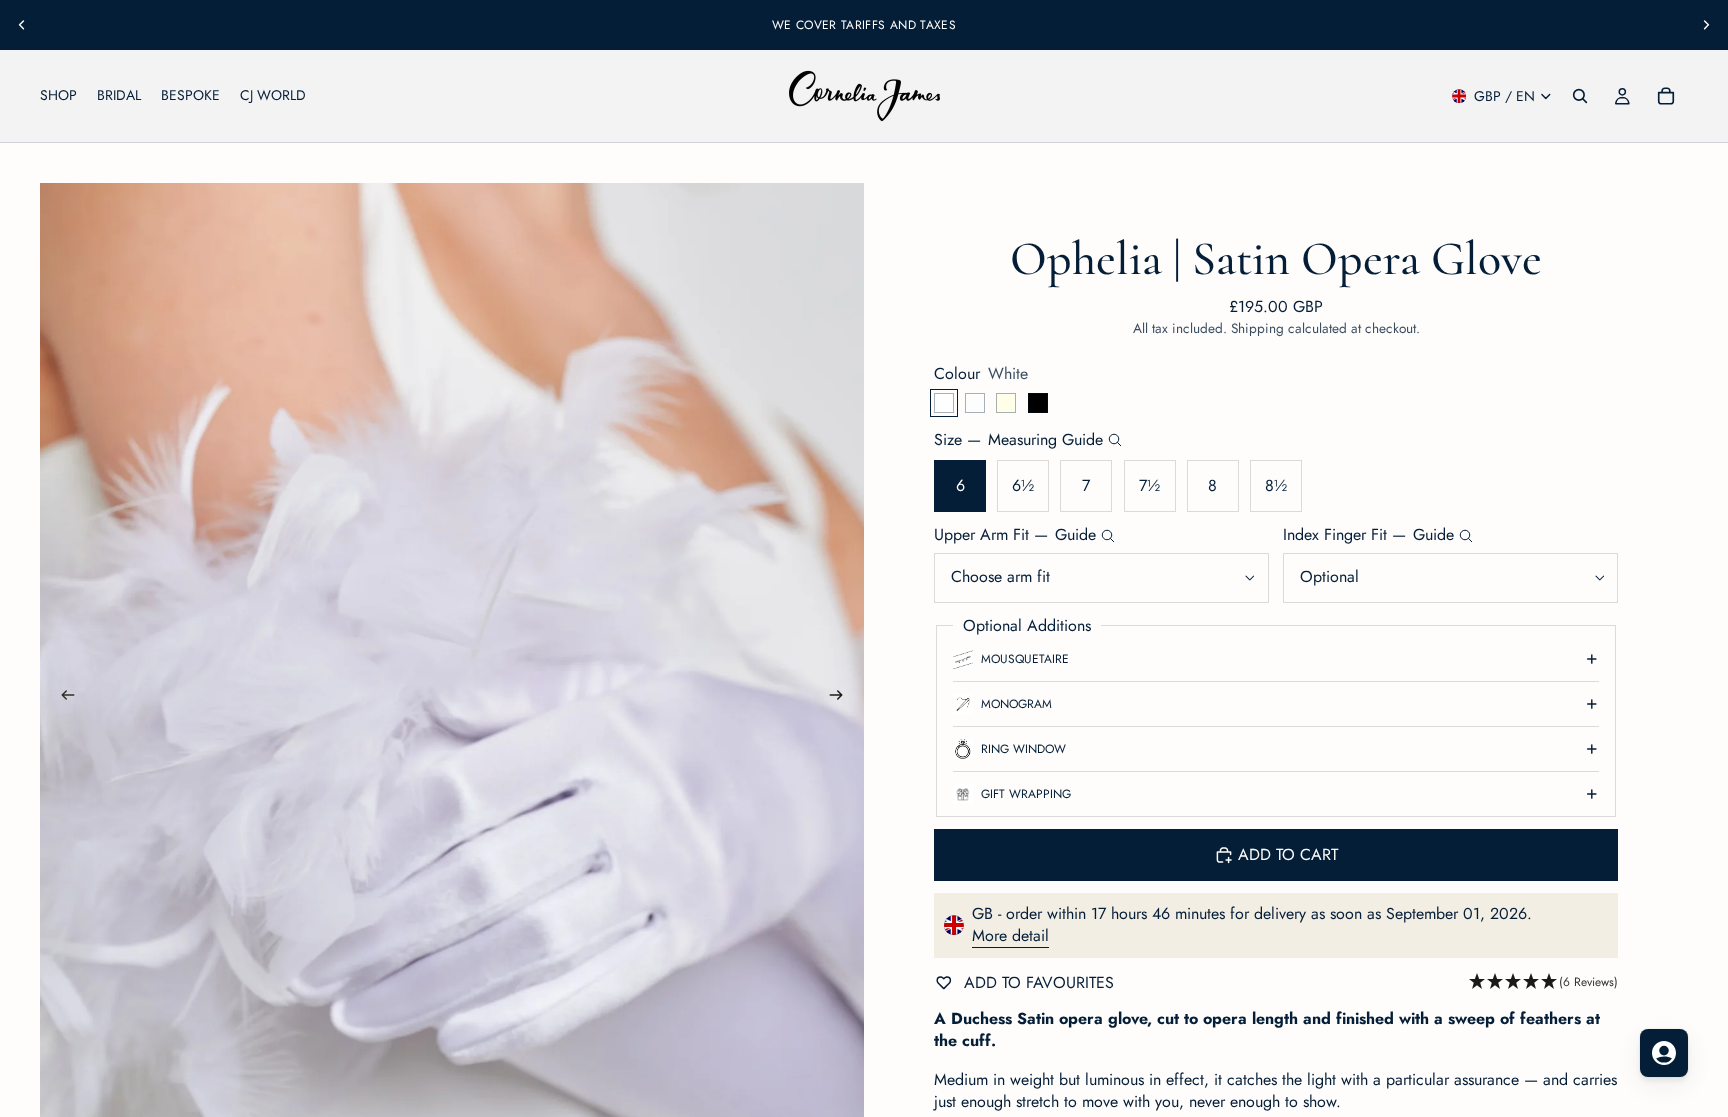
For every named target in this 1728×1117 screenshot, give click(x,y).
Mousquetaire (1025, 659)
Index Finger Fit (1368, 535)
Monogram (1016, 704)
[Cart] (1666, 96)
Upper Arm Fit (1015, 535)
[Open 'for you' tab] (1664, 1053)
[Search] (1580, 96)
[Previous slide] (22, 25)
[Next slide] (1706, 25)
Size (1018, 440)
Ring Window (1023, 749)
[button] (1543, 982)
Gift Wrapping (1026, 794)
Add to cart (1288, 854)
